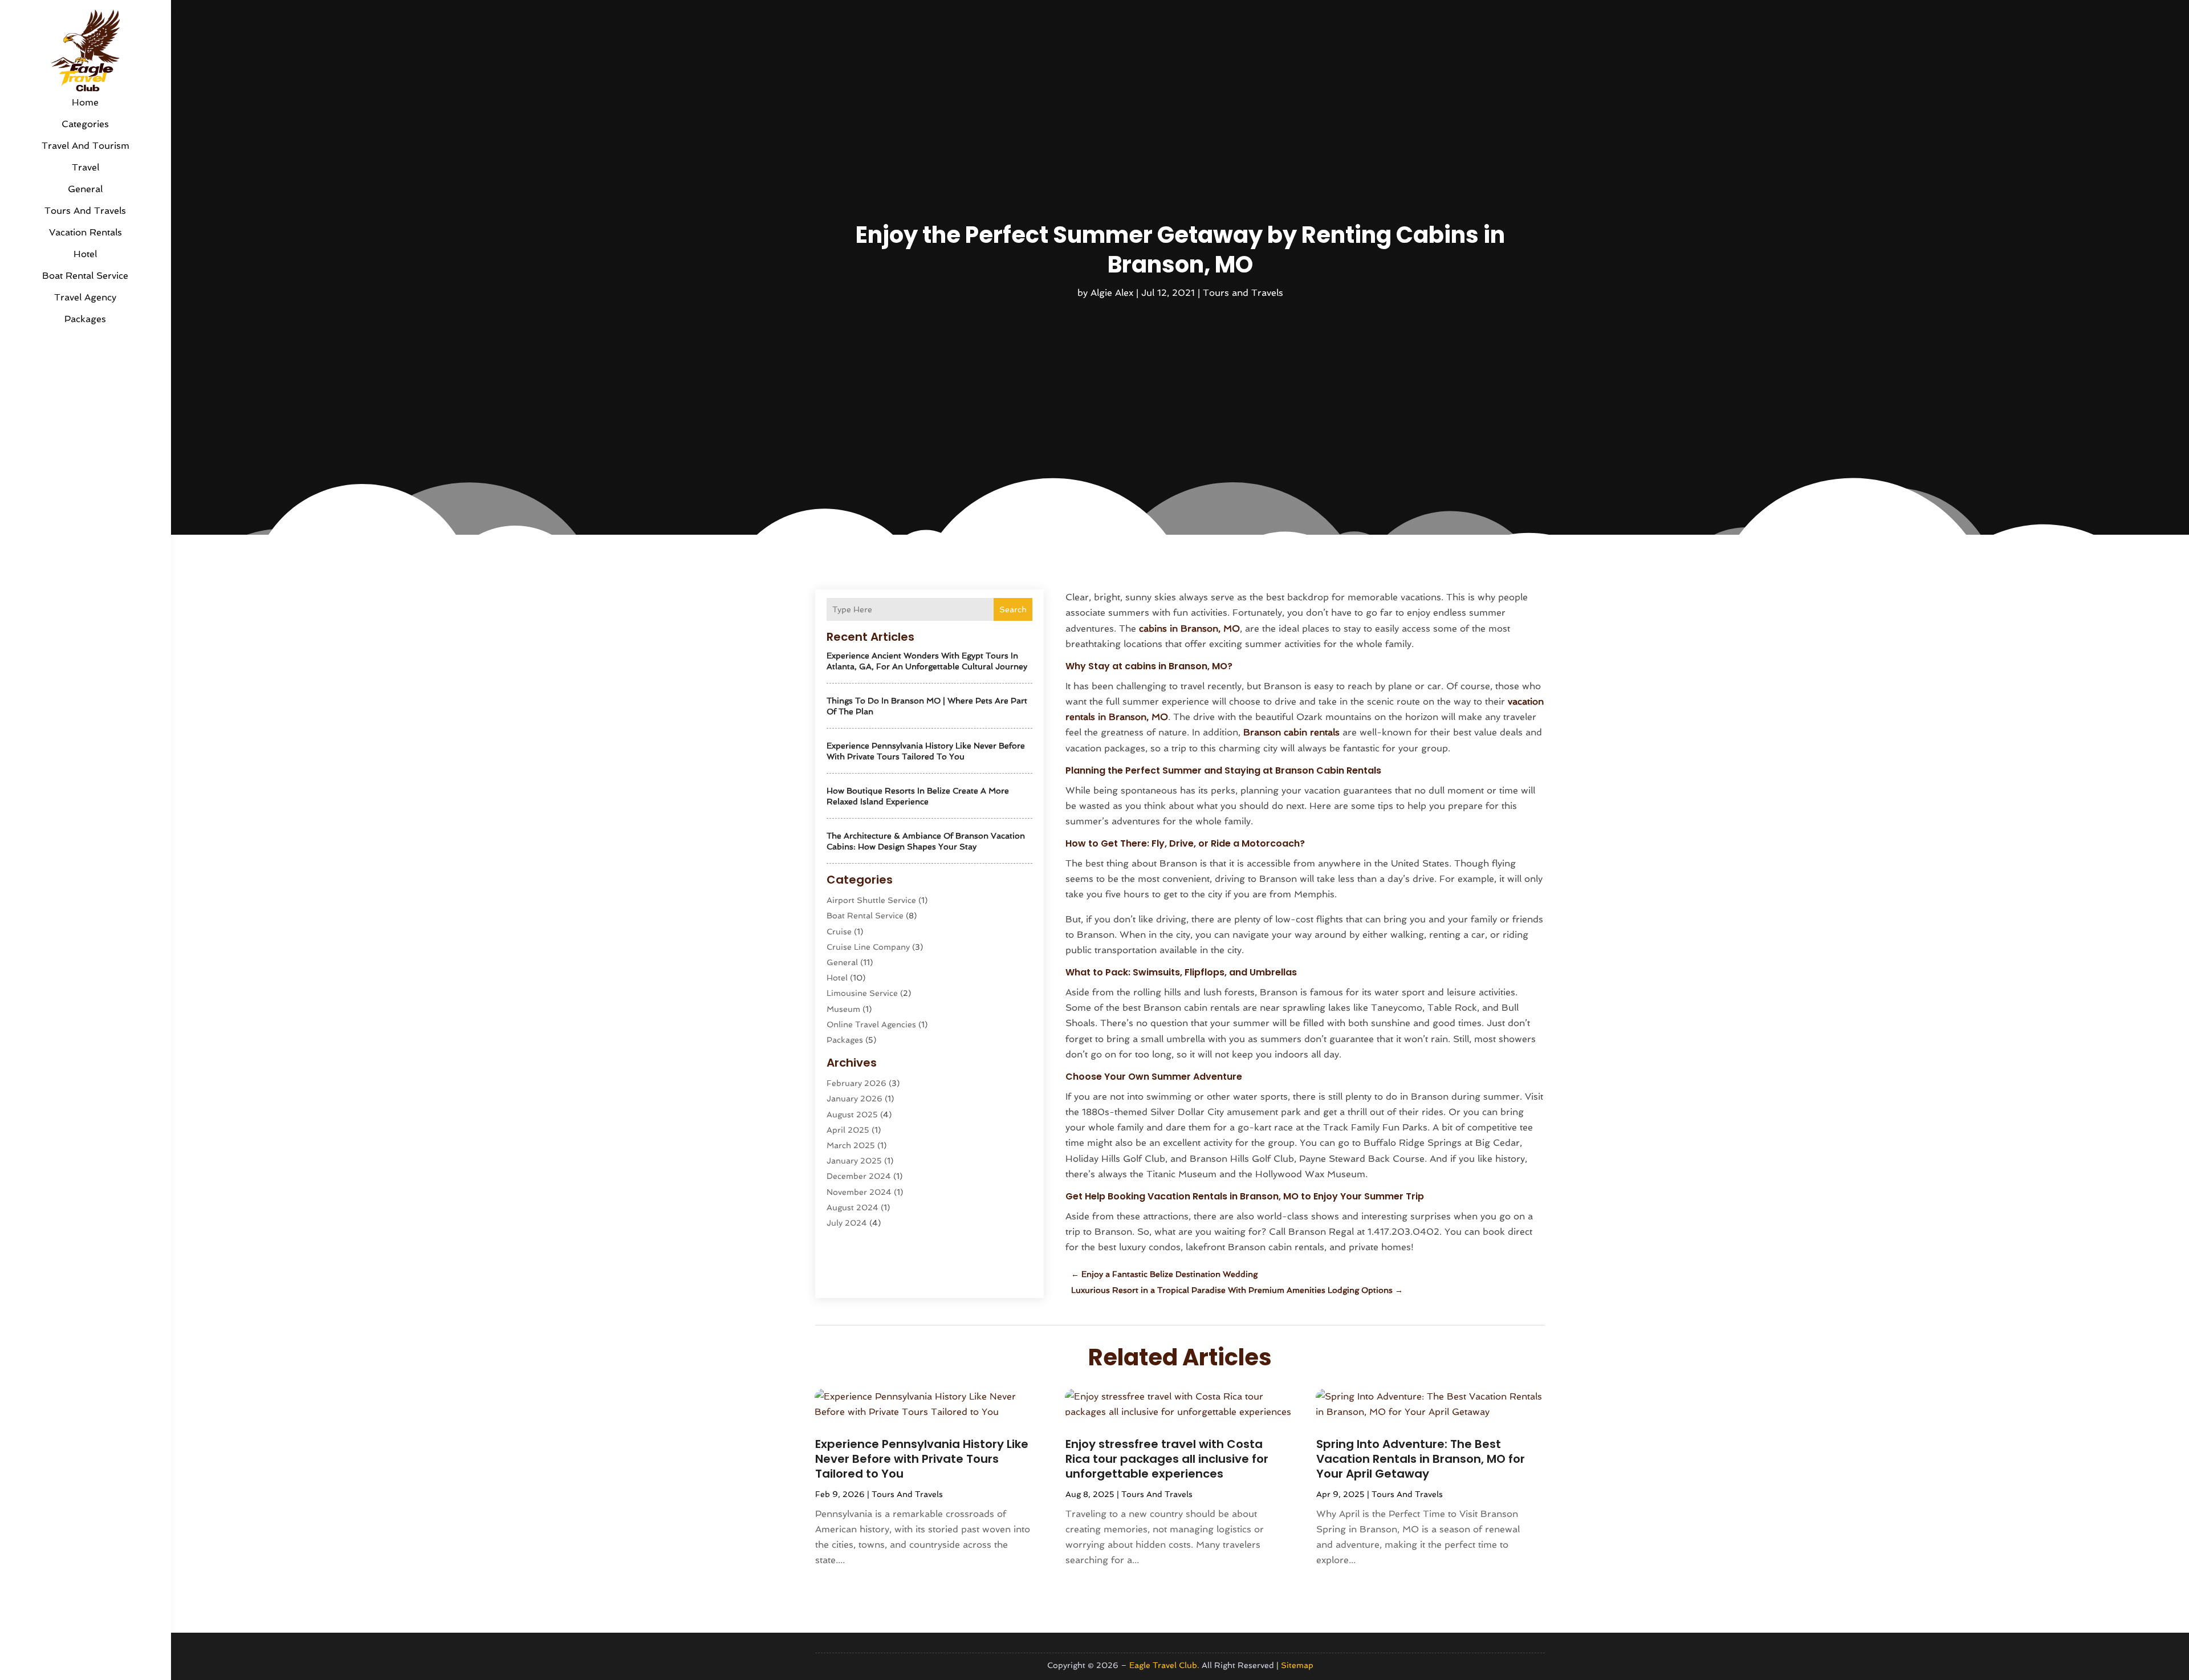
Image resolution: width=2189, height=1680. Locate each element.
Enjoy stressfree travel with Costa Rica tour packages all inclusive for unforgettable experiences (1167, 1459)
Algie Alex (1112, 293)
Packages (85, 319)
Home (85, 102)
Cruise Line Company (868, 947)
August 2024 (853, 1207)
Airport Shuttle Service (871, 900)
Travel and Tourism (86, 146)
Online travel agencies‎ (871, 1024)
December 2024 (859, 1176)
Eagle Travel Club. (1164, 1665)
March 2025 (851, 1145)
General (85, 189)
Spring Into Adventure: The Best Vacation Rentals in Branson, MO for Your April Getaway (1421, 1459)
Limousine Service (862, 993)
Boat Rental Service (85, 276)
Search (1013, 609)
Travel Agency (85, 297)
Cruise (839, 931)
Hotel (85, 254)
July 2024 (847, 1223)
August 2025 (852, 1114)
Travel (86, 167)
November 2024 (859, 1192)
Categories (85, 124)
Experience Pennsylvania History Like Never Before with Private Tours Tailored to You (922, 1459)
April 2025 (848, 1130)
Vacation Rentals (86, 232)
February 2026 (857, 1083)
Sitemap (1297, 1665)
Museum (843, 1009)
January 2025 (854, 1161)
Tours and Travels (85, 211)
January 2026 (855, 1099)
